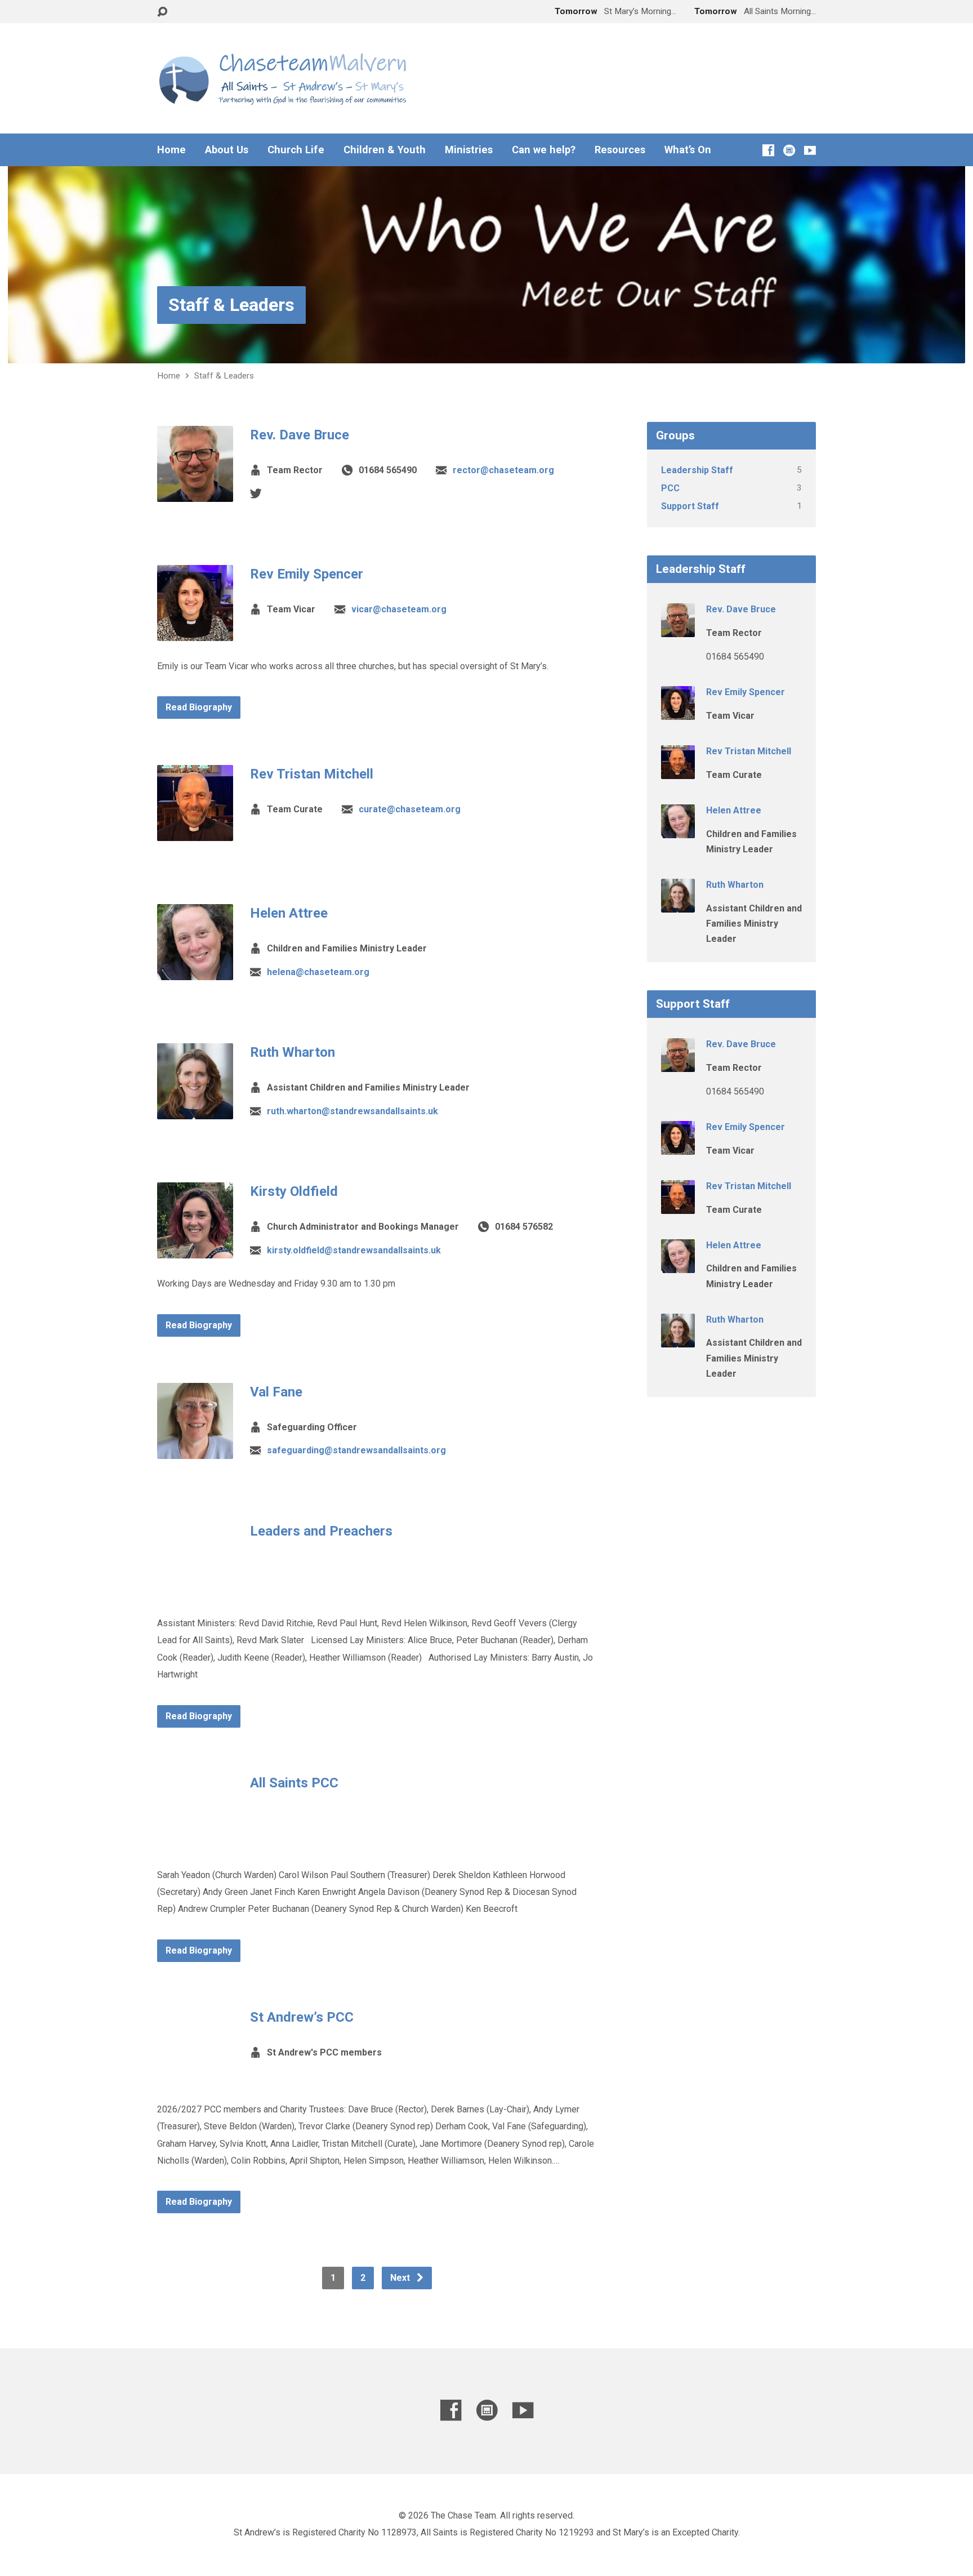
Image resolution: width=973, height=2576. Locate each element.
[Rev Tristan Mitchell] (195, 832)
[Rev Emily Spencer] (195, 632)
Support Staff (690, 506)
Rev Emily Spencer (307, 574)
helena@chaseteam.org (318, 972)
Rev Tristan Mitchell (312, 774)
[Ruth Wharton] (195, 1111)
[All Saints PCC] (195, 1841)
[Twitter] (256, 493)
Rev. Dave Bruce (300, 435)
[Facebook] (768, 150)
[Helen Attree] (195, 971)
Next (401, 2278)
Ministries (469, 150)
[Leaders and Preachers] (195, 1589)
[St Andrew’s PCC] (195, 2075)
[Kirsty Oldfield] (195, 1250)
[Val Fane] (195, 1450)
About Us (227, 150)
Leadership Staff (697, 470)
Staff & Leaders (231, 305)
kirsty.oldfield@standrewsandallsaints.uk (354, 1250)
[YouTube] (810, 150)
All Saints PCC (294, 1783)
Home (171, 150)
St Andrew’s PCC (302, 2017)
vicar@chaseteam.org (399, 609)
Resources (620, 150)
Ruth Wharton (293, 1052)
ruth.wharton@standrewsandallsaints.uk (352, 1111)
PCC (670, 488)
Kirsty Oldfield (294, 1191)
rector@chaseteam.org (503, 470)
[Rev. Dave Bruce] (195, 493)
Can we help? (544, 150)
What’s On (688, 150)
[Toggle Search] (162, 12)
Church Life (296, 150)
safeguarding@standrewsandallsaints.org (356, 1450)
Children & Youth (385, 150)
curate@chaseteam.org (410, 809)
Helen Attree (289, 913)
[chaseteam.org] (789, 150)
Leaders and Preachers (321, 1531)
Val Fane (276, 1392)
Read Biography (199, 707)
